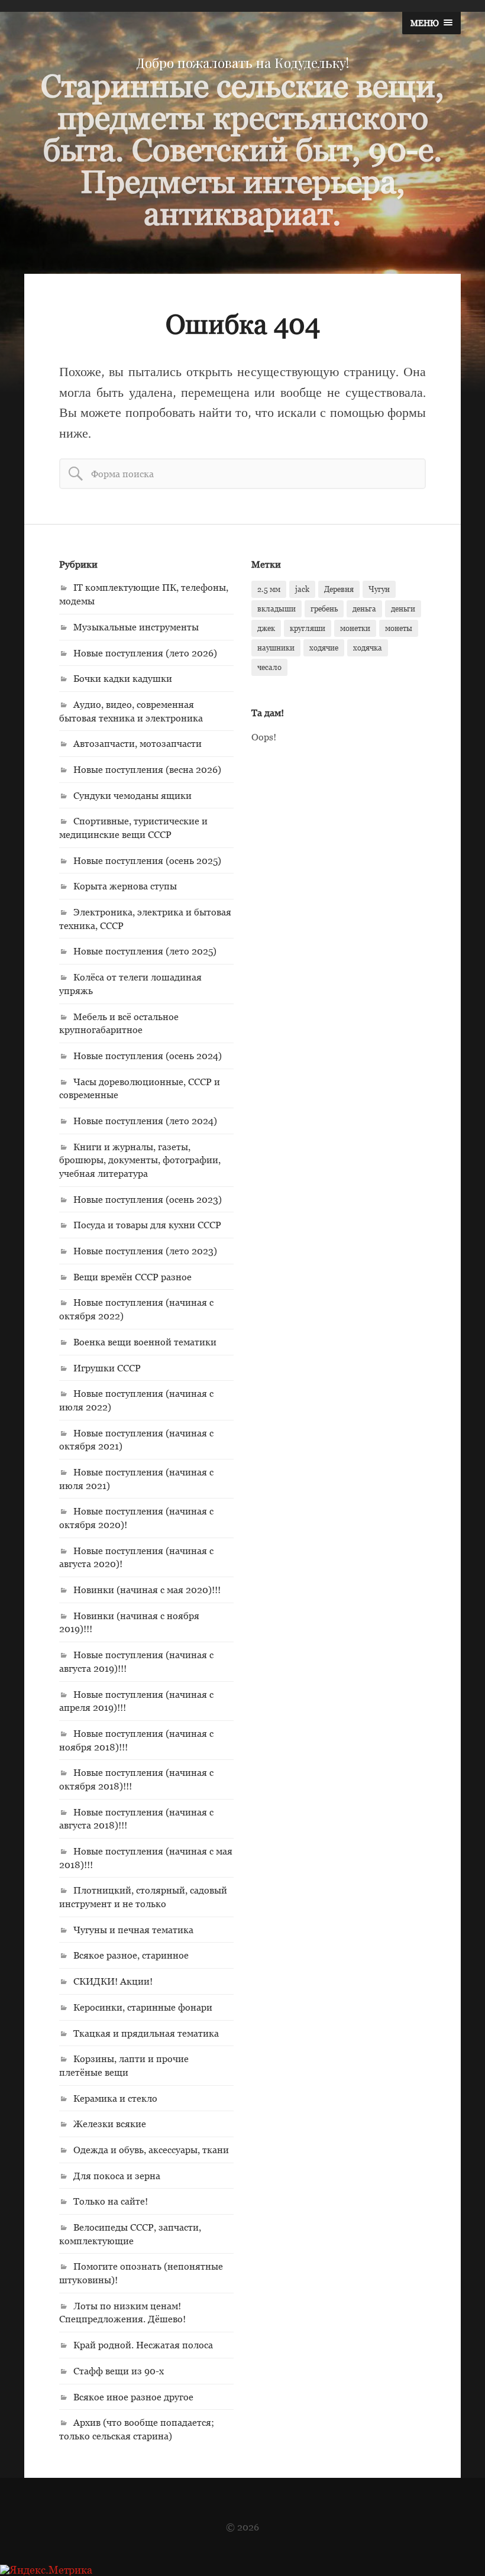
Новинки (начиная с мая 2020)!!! (147, 1590)
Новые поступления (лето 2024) (145, 1121)
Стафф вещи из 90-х (119, 2371)
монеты (399, 628)
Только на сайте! (111, 2201)
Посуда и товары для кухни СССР (147, 1225)
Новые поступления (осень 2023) (148, 1199)
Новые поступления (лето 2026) (145, 653)
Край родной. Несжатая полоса (143, 2345)
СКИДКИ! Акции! (113, 1981)
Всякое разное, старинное (131, 1955)
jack (302, 589)
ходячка (368, 648)
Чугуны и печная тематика (133, 1930)
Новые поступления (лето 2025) (145, 951)
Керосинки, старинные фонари (143, 2007)
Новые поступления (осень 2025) (147, 860)
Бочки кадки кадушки (123, 678)
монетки (355, 628)
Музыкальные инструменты (136, 627)
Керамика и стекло (115, 2098)
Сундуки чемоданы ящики (132, 795)
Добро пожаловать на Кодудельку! (242, 63)
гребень (324, 609)
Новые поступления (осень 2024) (148, 1056)
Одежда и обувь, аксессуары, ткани (151, 2150)
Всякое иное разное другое (133, 2397)
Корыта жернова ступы (125, 886)
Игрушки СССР (107, 1368)
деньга (364, 609)
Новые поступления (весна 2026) (147, 769)
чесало (269, 667)
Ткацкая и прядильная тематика (146, 2033)
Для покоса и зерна (117, 2176)
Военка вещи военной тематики (145, 1342)
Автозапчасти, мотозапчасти (138, 743)
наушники (276, 648)
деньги (403, 609)
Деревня (339, 589)
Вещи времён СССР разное (132, 1277)
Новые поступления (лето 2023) (145, 1251)
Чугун (379, 589)
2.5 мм (269, 589)
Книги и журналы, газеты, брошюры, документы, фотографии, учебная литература (140, 1160)
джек (266, 628)
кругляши (308, 628)
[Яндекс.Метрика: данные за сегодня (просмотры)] (46, 2570)
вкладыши (277, 609)
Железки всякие (110, 2124)
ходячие (324, 648)
